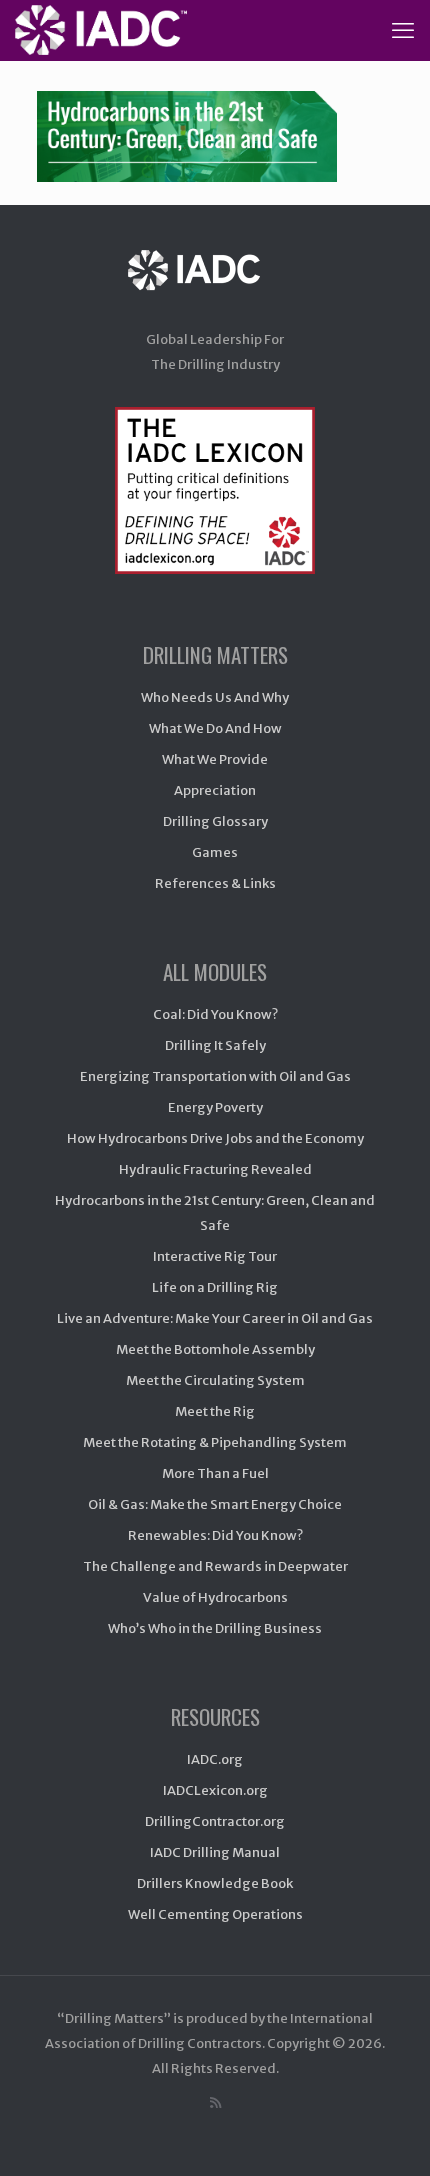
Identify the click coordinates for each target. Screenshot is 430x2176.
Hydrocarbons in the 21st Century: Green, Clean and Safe (215, 1213)
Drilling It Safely (215, 1045)
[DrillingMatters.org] (101, 30)
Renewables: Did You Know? (215, 1535)
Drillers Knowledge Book (215, 1883)
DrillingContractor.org (215, 1821)
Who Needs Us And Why (215, 697)
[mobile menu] (403, 30)
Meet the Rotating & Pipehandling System (215, 1442)
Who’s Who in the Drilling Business (215, 1628)
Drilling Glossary (215, 821)
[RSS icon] (215, 2102)
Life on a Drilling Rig (215, 1287)
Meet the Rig (215, 1411)
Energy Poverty (215, 1107)
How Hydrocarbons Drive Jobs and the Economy (215, 1138)
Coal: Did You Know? (215, 1014)
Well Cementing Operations (215, 1914)
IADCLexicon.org (215, 1790)
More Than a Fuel (215, 1473)
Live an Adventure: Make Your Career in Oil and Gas (215, 1318)
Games (215, 852)
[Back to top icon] (389, 2135)
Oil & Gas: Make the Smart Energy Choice (215, 1504)
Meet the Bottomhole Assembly (215, 1349)
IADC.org (215, 1759)
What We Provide (215, 759)
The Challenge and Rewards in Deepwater (215, 1566)
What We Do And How (215, 728)
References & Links (215, 883)
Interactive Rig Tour (215, 1256)
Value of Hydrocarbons (215, 1597)
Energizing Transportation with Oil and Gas (215, 1076)
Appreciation (215, 790)
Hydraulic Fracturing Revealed (215, 1169)
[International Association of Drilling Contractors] (215, 289)
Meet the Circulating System (215, 1380)
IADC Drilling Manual (215, 1852)
